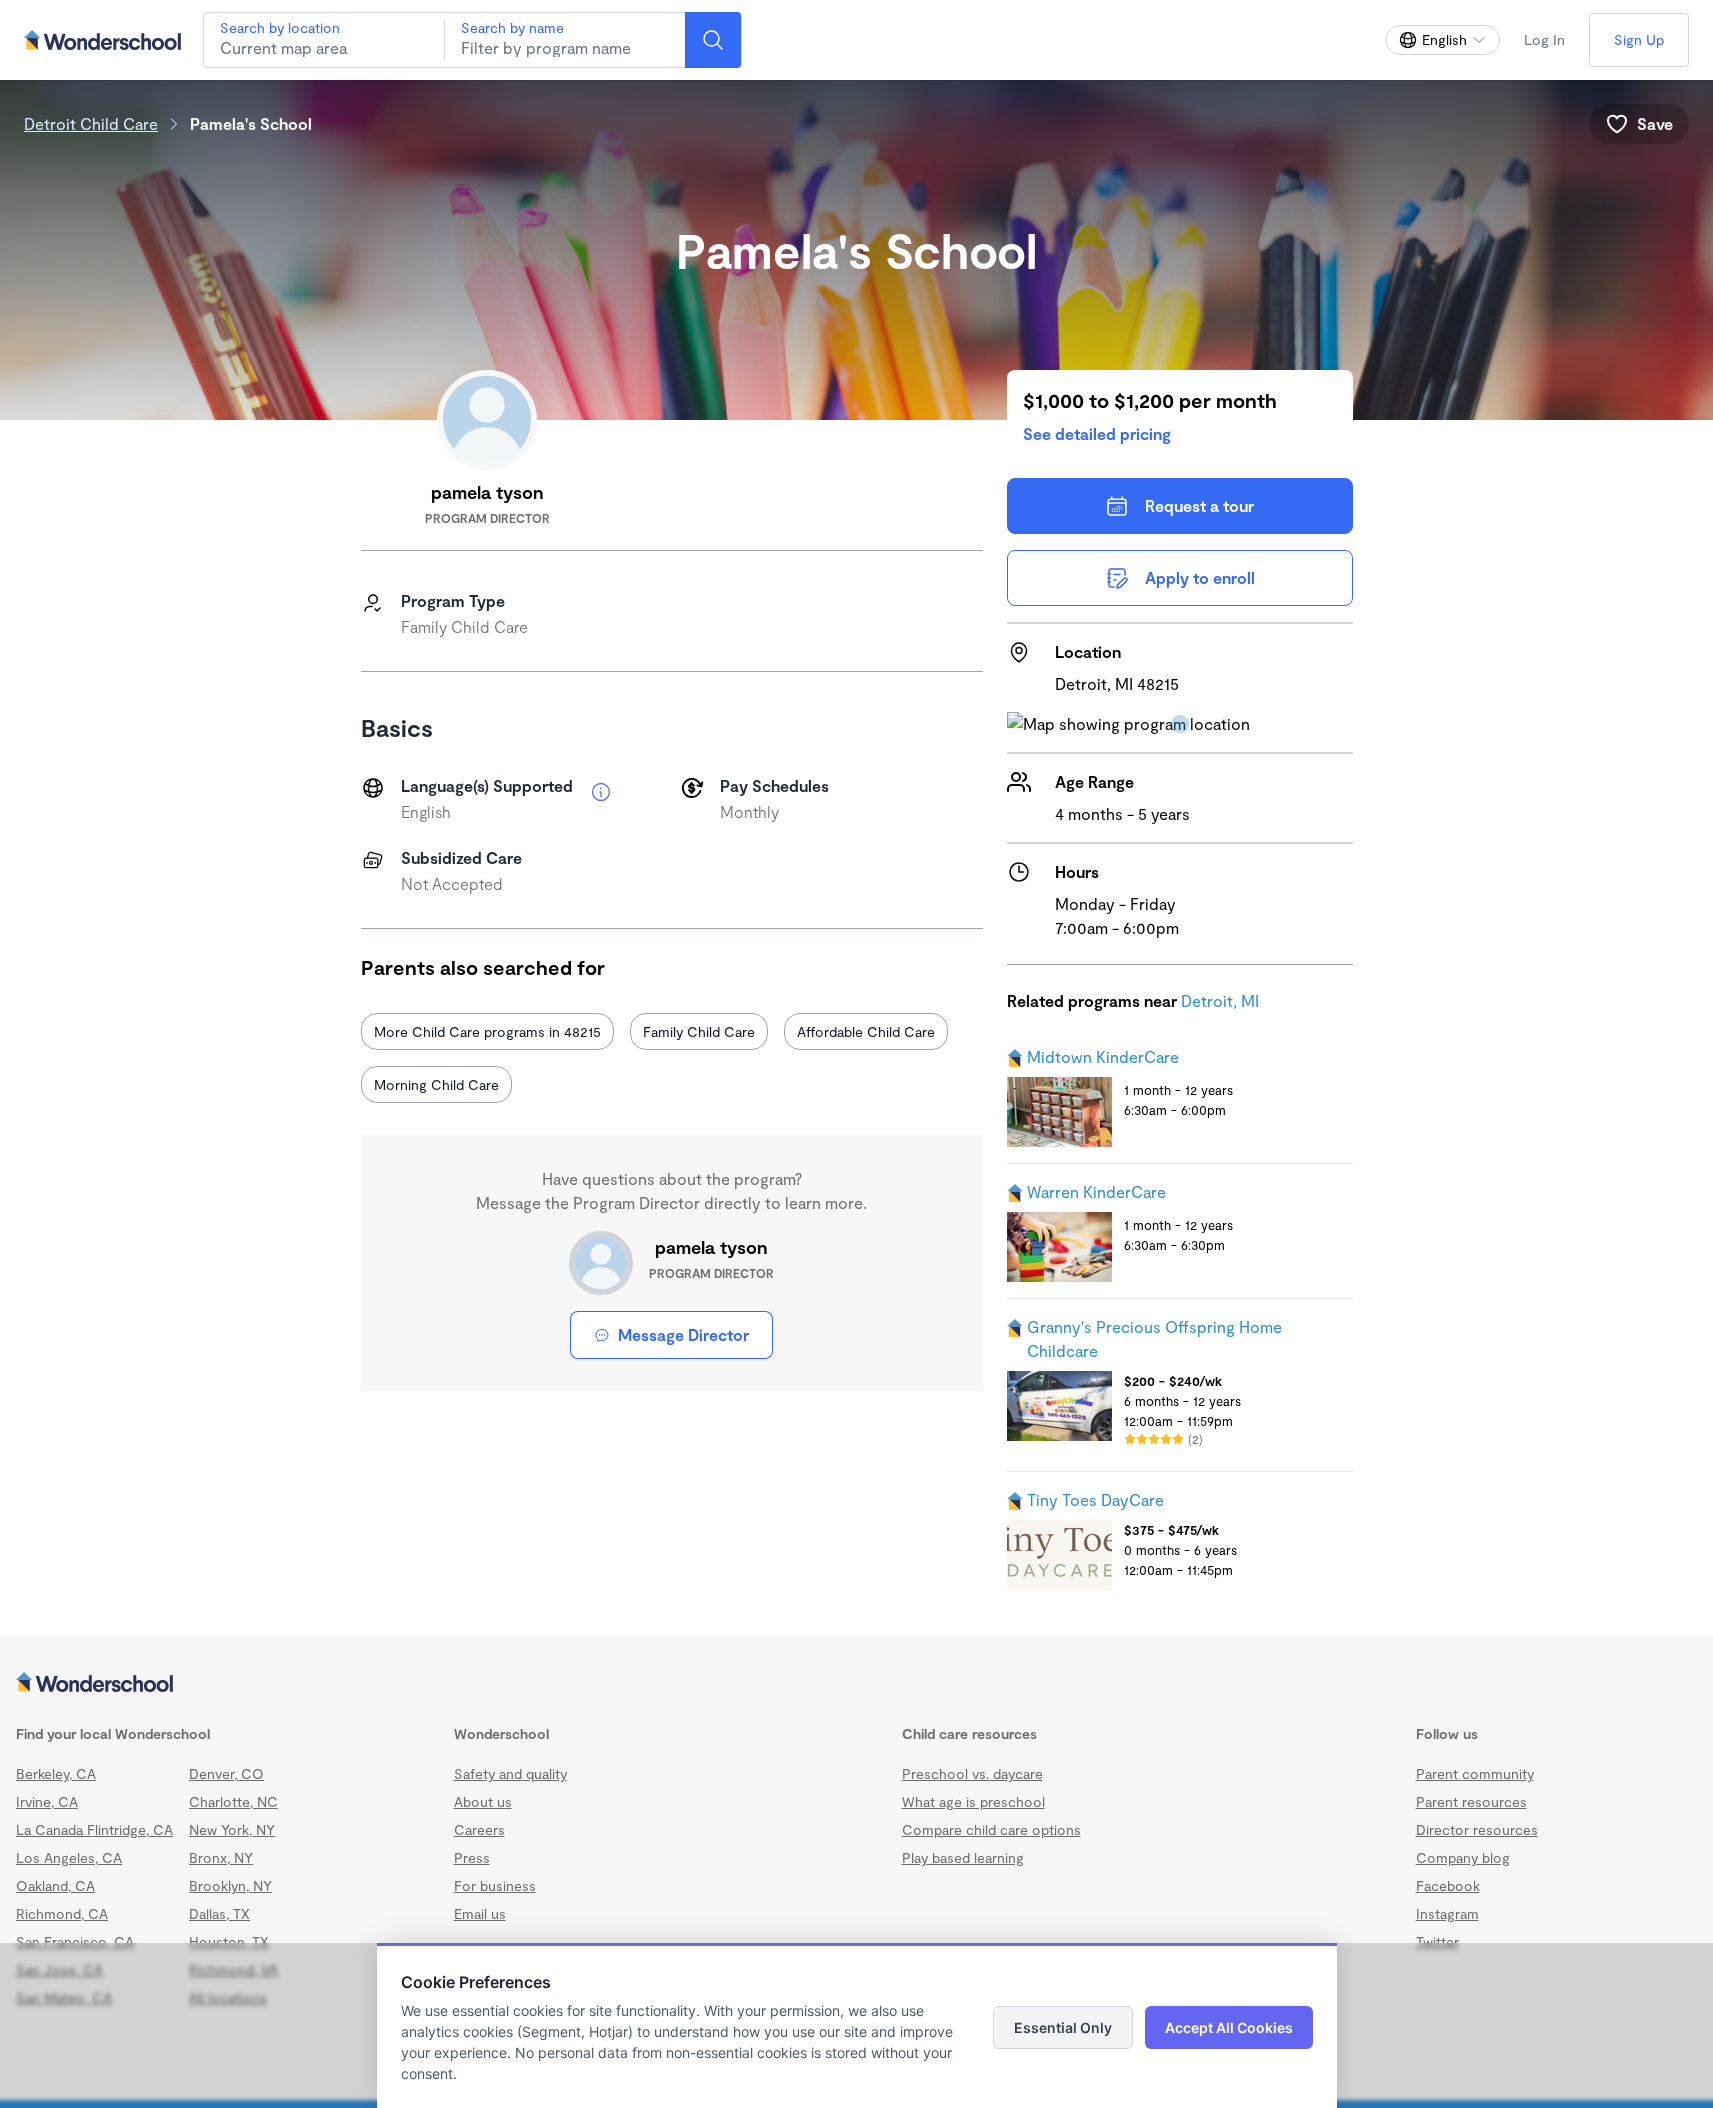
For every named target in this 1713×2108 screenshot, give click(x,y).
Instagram (1447, 1913)
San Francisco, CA (75, 1941)
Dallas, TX (219, 1913)
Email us (480, 1913)
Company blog (1463, 1857)
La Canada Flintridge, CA (94, 1829)
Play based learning (963, 1857)
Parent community (1475, 1773)
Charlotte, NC (233, 1801)
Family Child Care (699, 1031)
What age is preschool (973, 1801)
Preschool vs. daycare (972, 1773)
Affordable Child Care (866, 1031)
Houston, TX (229, 1941)
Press (472, 1857)
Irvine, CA (47, 1801)
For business (495, 1885)
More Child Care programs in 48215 (487, 1031)
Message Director (683, 1334)
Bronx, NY (221, 1857)
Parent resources (1471, 1801)
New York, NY (232, 1829)
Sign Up (1639, 39)
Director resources (1477, 1829)
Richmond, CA (62, 1913)
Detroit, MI (1220, 1000)
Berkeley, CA (56, 1773)
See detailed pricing (1097, 433)
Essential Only (1063, 2027)
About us (483, 1801)
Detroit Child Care (91, 123)
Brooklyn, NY (230, 1885)
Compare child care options (991, 1829)
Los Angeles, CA (69, 1857)
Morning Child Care (436, 1084)
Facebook (1448, 1885)
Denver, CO (226, 1773)
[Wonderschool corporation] (856, 1684)
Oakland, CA (55, 1885)
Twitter (1437, 1941)
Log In (1544, 39)
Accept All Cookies (1229, 2027)
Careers (479, 1829)
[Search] (713, 40)
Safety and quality (510, 1773)
